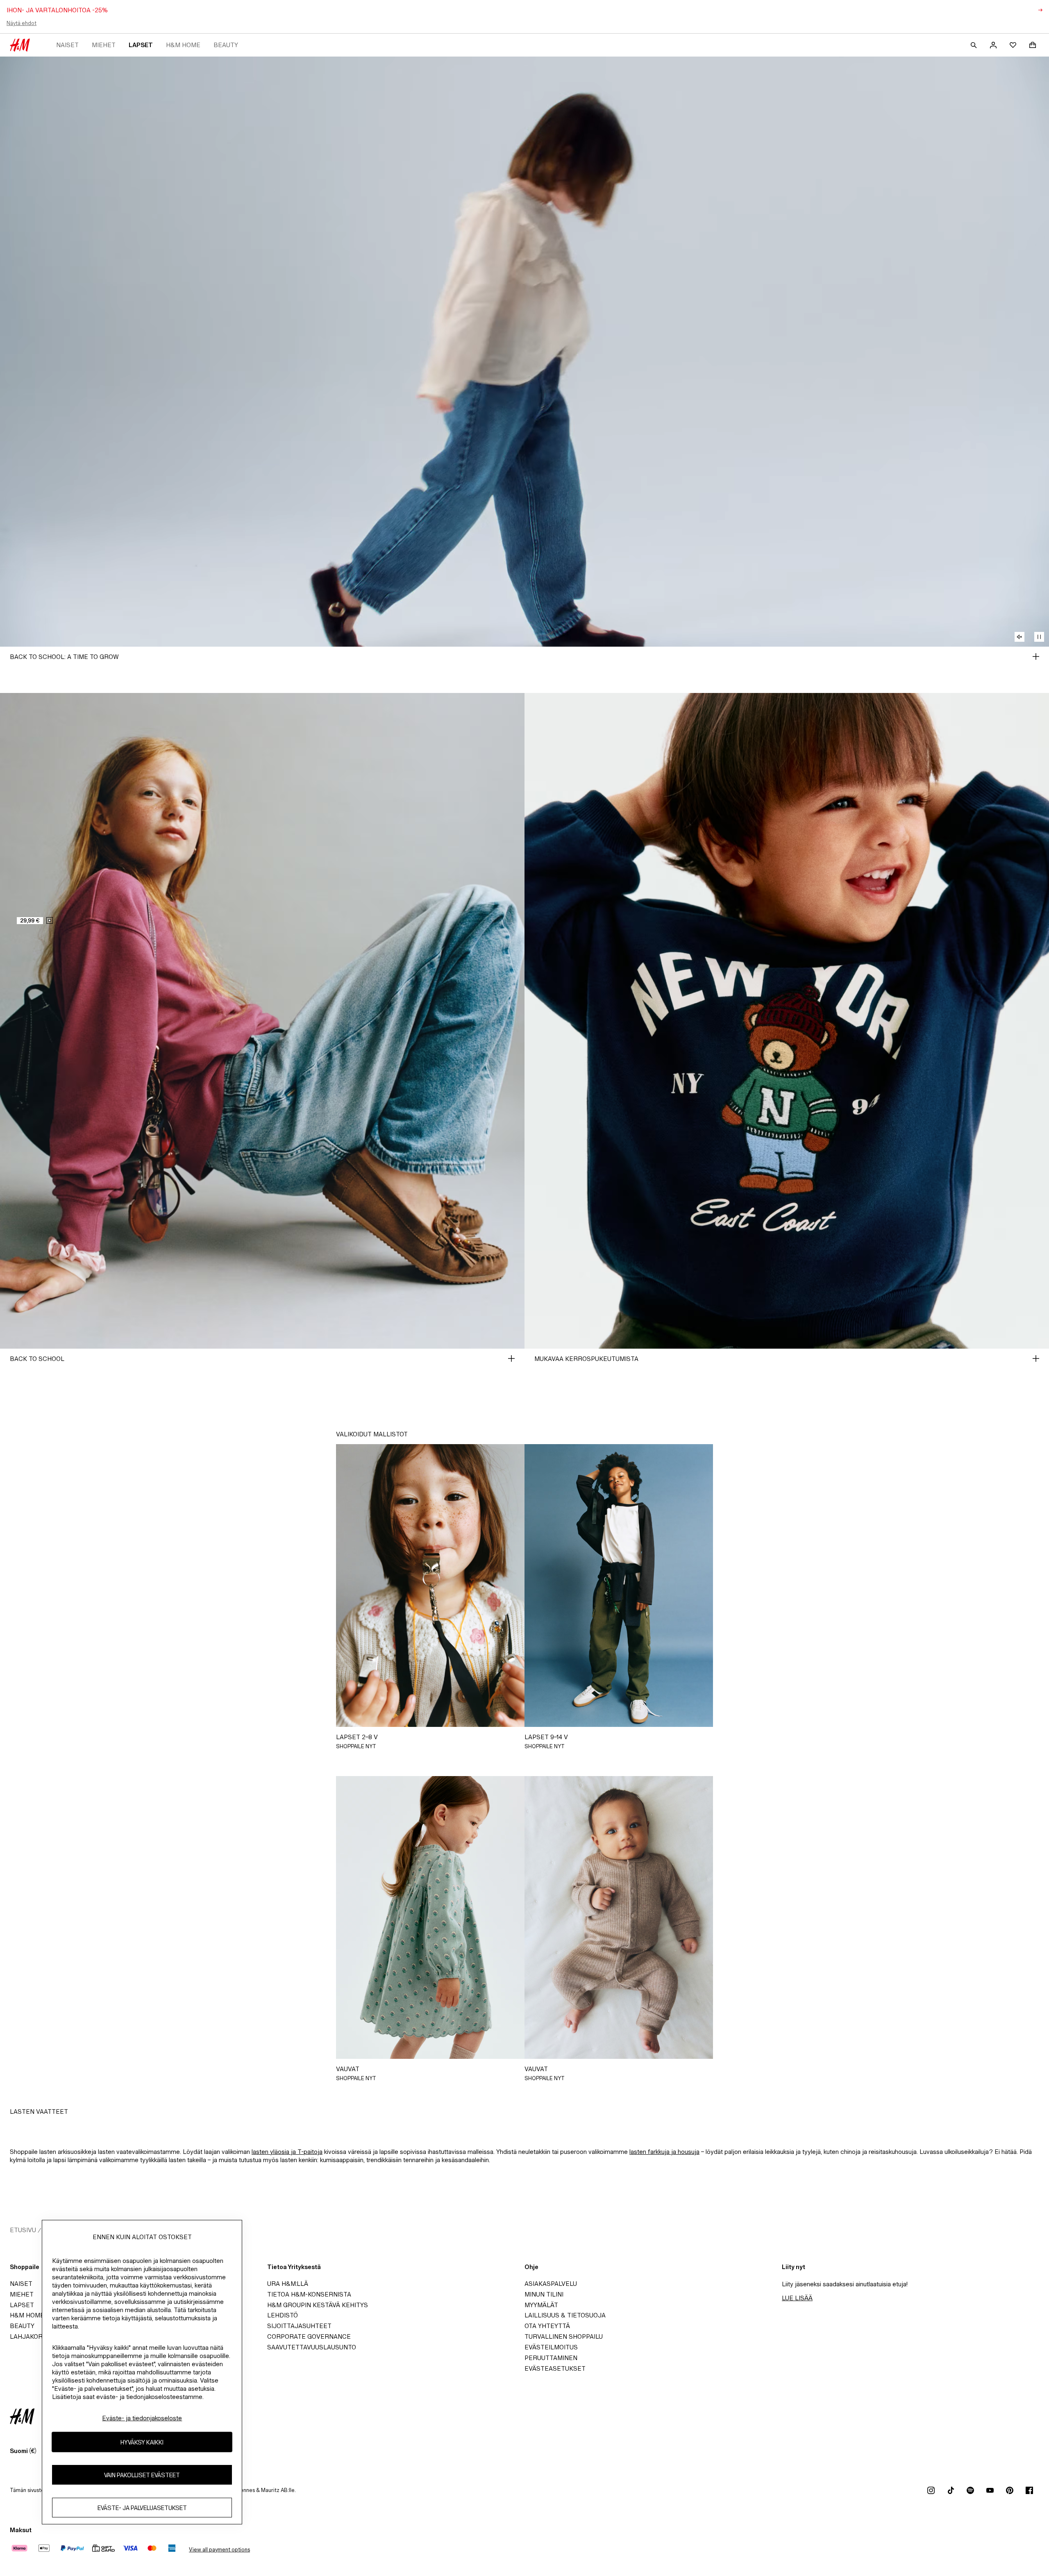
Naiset (67, 45)
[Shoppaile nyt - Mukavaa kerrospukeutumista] (1036, 1358)
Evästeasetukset (555, 2368)
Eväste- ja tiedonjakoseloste (142, 2418)
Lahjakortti (31, 2336)
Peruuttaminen (551, 2358)
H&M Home (183, 45)
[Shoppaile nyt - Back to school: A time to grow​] (1036, 656)
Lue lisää (797, 2298)
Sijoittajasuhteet (299, 2326)
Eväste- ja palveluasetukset (142, 2508)
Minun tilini (544, 2294)
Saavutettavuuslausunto (312, 2347)
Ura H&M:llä (288, 2284)
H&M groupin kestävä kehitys (318, 2305)
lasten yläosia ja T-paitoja (287, 2152)
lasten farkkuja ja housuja (664, 2152)
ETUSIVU (23, 2230)
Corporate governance (309, 2336)
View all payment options (219, 2550)
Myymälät (541, 2305)
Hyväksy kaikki (142, 2442)
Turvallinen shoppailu (564, 2336)
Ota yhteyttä (547, 2326)
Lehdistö (283, 2315)
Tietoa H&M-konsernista (309, 2294)
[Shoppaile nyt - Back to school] (511, 1358)
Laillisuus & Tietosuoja (565, 2315)
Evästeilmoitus (551, 2347)
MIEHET (104, 45)
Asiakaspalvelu (551, 2284)
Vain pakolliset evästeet (142, 2475)
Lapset (141, 45)
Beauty (226, 45)
